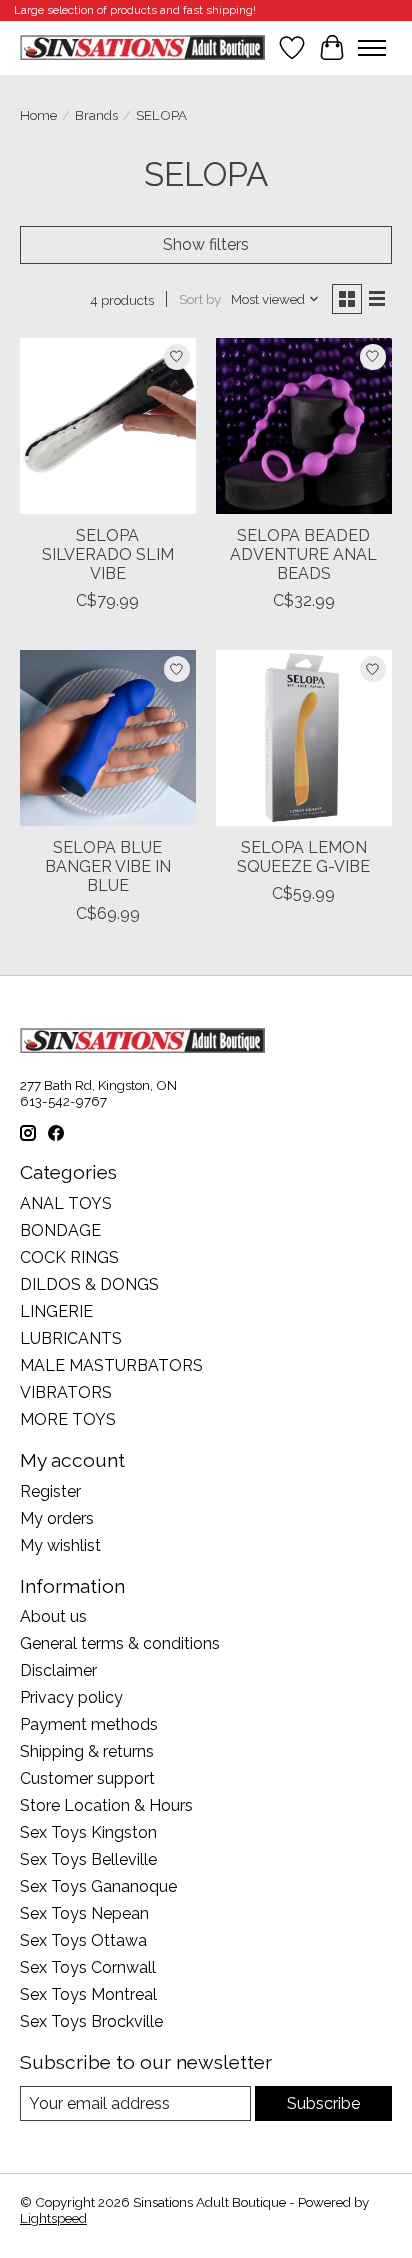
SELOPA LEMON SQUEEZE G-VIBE (303, 857)
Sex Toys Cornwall (88, 1967)
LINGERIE (56, 1311)
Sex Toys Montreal (88, 1994)
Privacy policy (71, 1697)
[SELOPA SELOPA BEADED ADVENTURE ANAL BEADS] (304, 426)
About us (53, 1616)
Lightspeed (53, 2218)
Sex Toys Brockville (91, 2021)
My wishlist (60, 1545)
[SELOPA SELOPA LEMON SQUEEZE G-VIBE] (304, 738)
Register (50, 1491)
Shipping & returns (87, 1751)
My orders (57, 1518)
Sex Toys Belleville (88, 1859)
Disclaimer (58, 1670)
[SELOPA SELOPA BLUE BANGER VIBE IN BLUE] (108, 738)
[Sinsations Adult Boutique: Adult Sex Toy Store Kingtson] (142, 47)
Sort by (200, 299)
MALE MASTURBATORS (111, 1365)
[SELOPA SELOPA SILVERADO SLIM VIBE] (108, 426)
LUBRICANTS (71, 1338)
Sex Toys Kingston (88, 1832)
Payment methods (89, 1724)
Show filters (206, 244)
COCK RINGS (69, 1257)
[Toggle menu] (372, 48)
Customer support (87, 1778)
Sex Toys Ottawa (83, 1940)
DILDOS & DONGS (89, 1284)
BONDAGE (60, 1230)
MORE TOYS (68, 1419)
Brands (96, 115)
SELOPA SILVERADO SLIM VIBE (108, 554)
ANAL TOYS (66, 1203)
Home (38, 115)
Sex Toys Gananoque (98, 1886)
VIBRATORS (66, 1392)
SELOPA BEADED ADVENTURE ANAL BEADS (303, 554)
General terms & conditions (120, 1643)
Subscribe (323, 2103)
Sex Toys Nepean (84, 1913)
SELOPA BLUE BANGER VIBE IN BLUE (108, 866)
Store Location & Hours (106, 1805)
